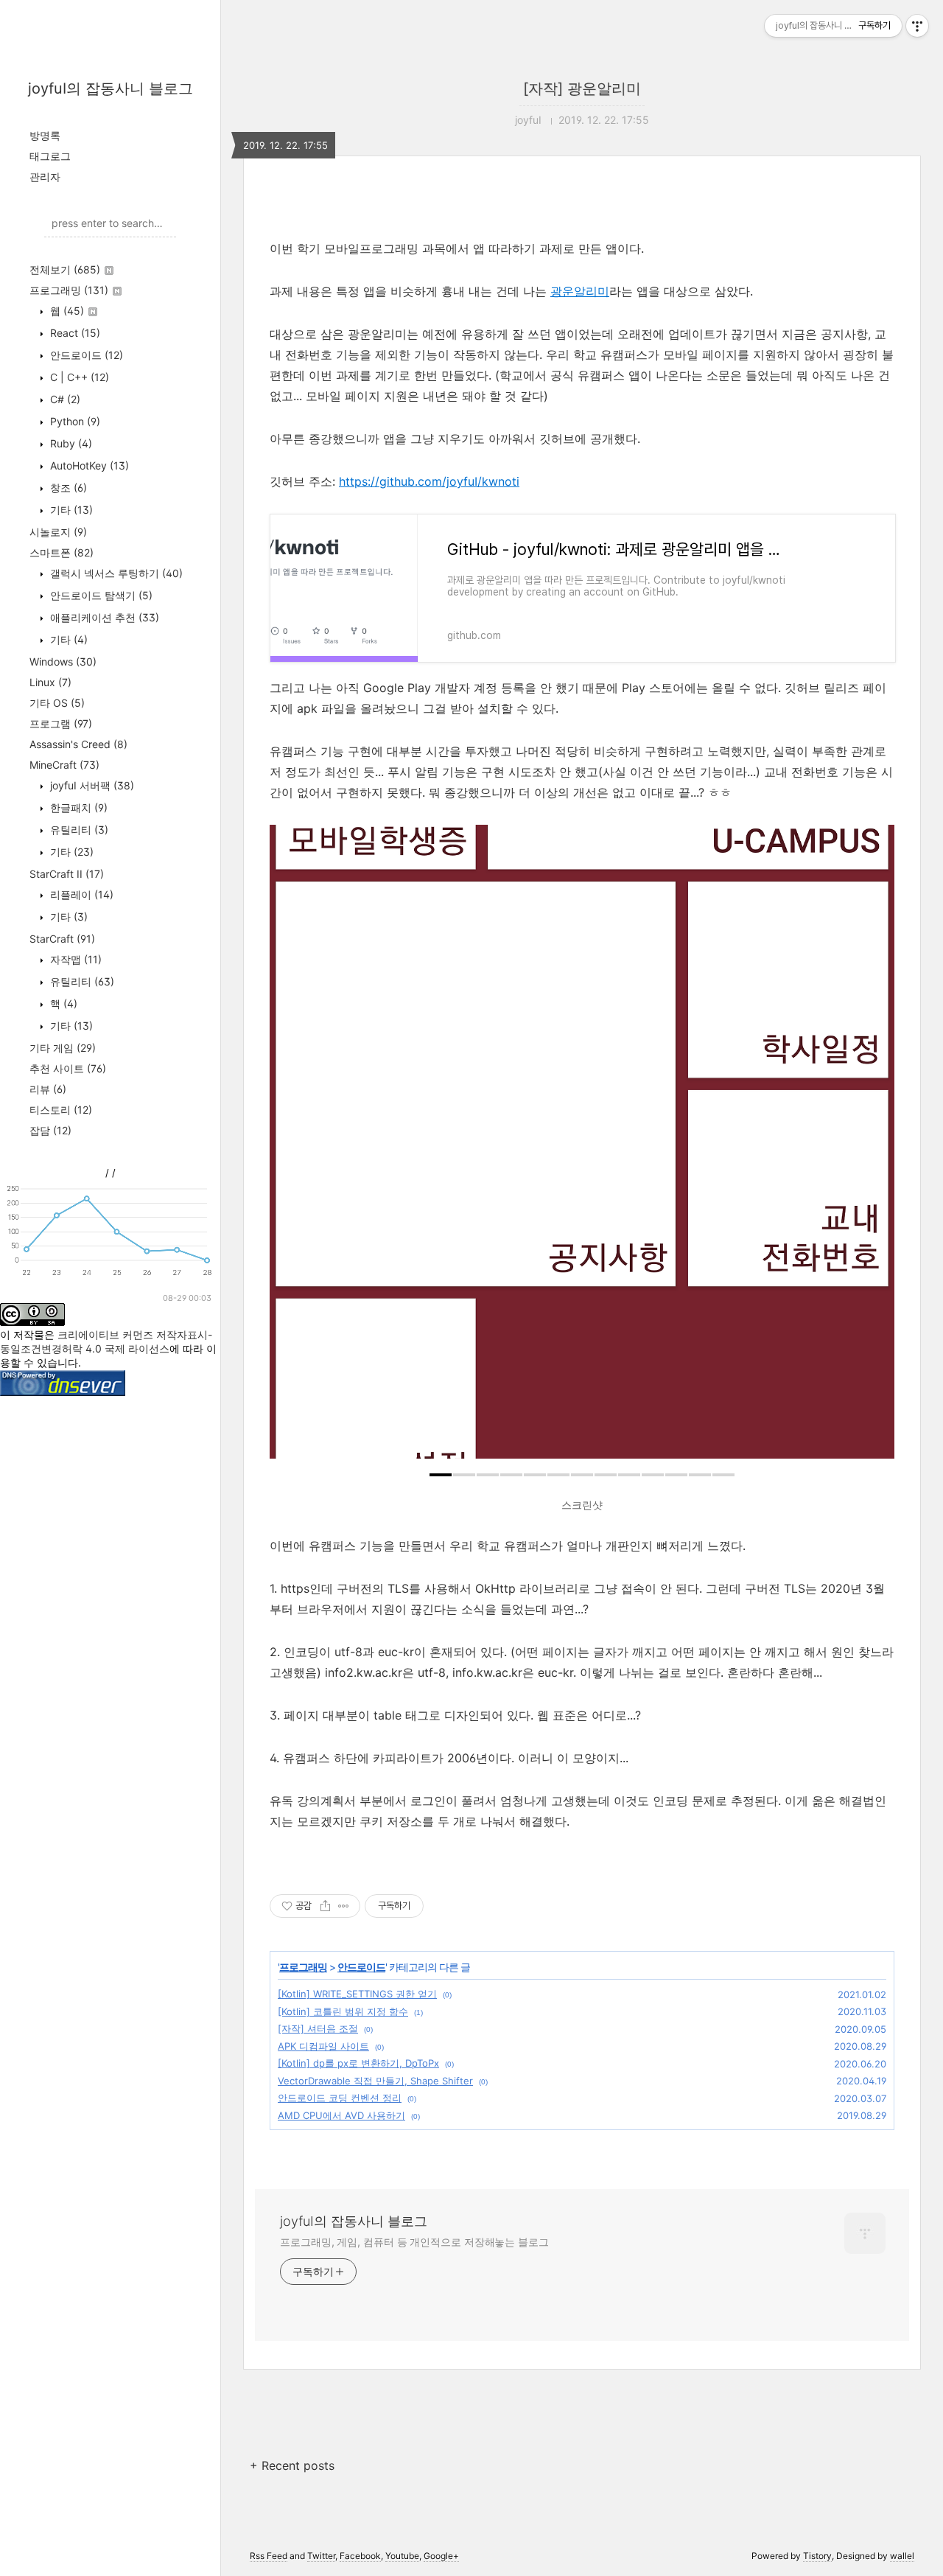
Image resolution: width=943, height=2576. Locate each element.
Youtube (402, 2556)
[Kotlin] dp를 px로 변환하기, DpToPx (358, 2063)
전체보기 (65, 269)
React (74, 333)
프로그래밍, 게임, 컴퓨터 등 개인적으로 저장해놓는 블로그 (414, 2242)
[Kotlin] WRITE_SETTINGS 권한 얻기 (357, 1994)
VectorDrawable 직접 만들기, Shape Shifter (375, 2081)
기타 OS (57, 703)
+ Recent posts (292, 2465)
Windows (63, 662)
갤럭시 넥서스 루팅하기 (115, 573)
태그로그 (50, 156)
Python (74, 421)
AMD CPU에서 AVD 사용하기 (341, 2115)
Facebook (360, 2556)
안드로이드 (85, 355)
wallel (902, 2556)
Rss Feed (269, 2556)
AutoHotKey (88, 465)
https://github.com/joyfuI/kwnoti (429, 481)
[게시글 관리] (344, 1906)
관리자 (45, 177)
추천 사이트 (68, 1068)
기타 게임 (63, 1048)
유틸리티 (78, 830)
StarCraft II (67, 874)
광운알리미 (580, 291)
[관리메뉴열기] (917, 26)
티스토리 (61, 1110)
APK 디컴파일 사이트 (323, 2046)
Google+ (441, 2556)
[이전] (292, 1149)
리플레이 (80, 894)
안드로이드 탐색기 (100, 595)
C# (64, 399)
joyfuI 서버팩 (91, 785)
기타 (70, 510)
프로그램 (61, 723)
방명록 (45, 135)
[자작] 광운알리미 (582, 88)
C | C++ (78, 377)
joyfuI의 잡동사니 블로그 (111, 88)
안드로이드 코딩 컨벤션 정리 (340, 2098)
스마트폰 (62, 552)
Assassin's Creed (78, 744)
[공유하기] (325, 1906)
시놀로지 (58, 532)
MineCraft (64, 765)
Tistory (817, 2556)
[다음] (872, 1149)
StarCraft (62, 939)
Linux (50, 682)
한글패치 (77, 807)
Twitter (321, 2556)
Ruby (70, 443)
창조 (67, 488)
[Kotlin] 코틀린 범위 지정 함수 (343, 2011)
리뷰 (48, 1089)
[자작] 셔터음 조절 (318, 2028)
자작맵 (74, 959)
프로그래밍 (69, 290)
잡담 (50, 1130)
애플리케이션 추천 (103, 617)
